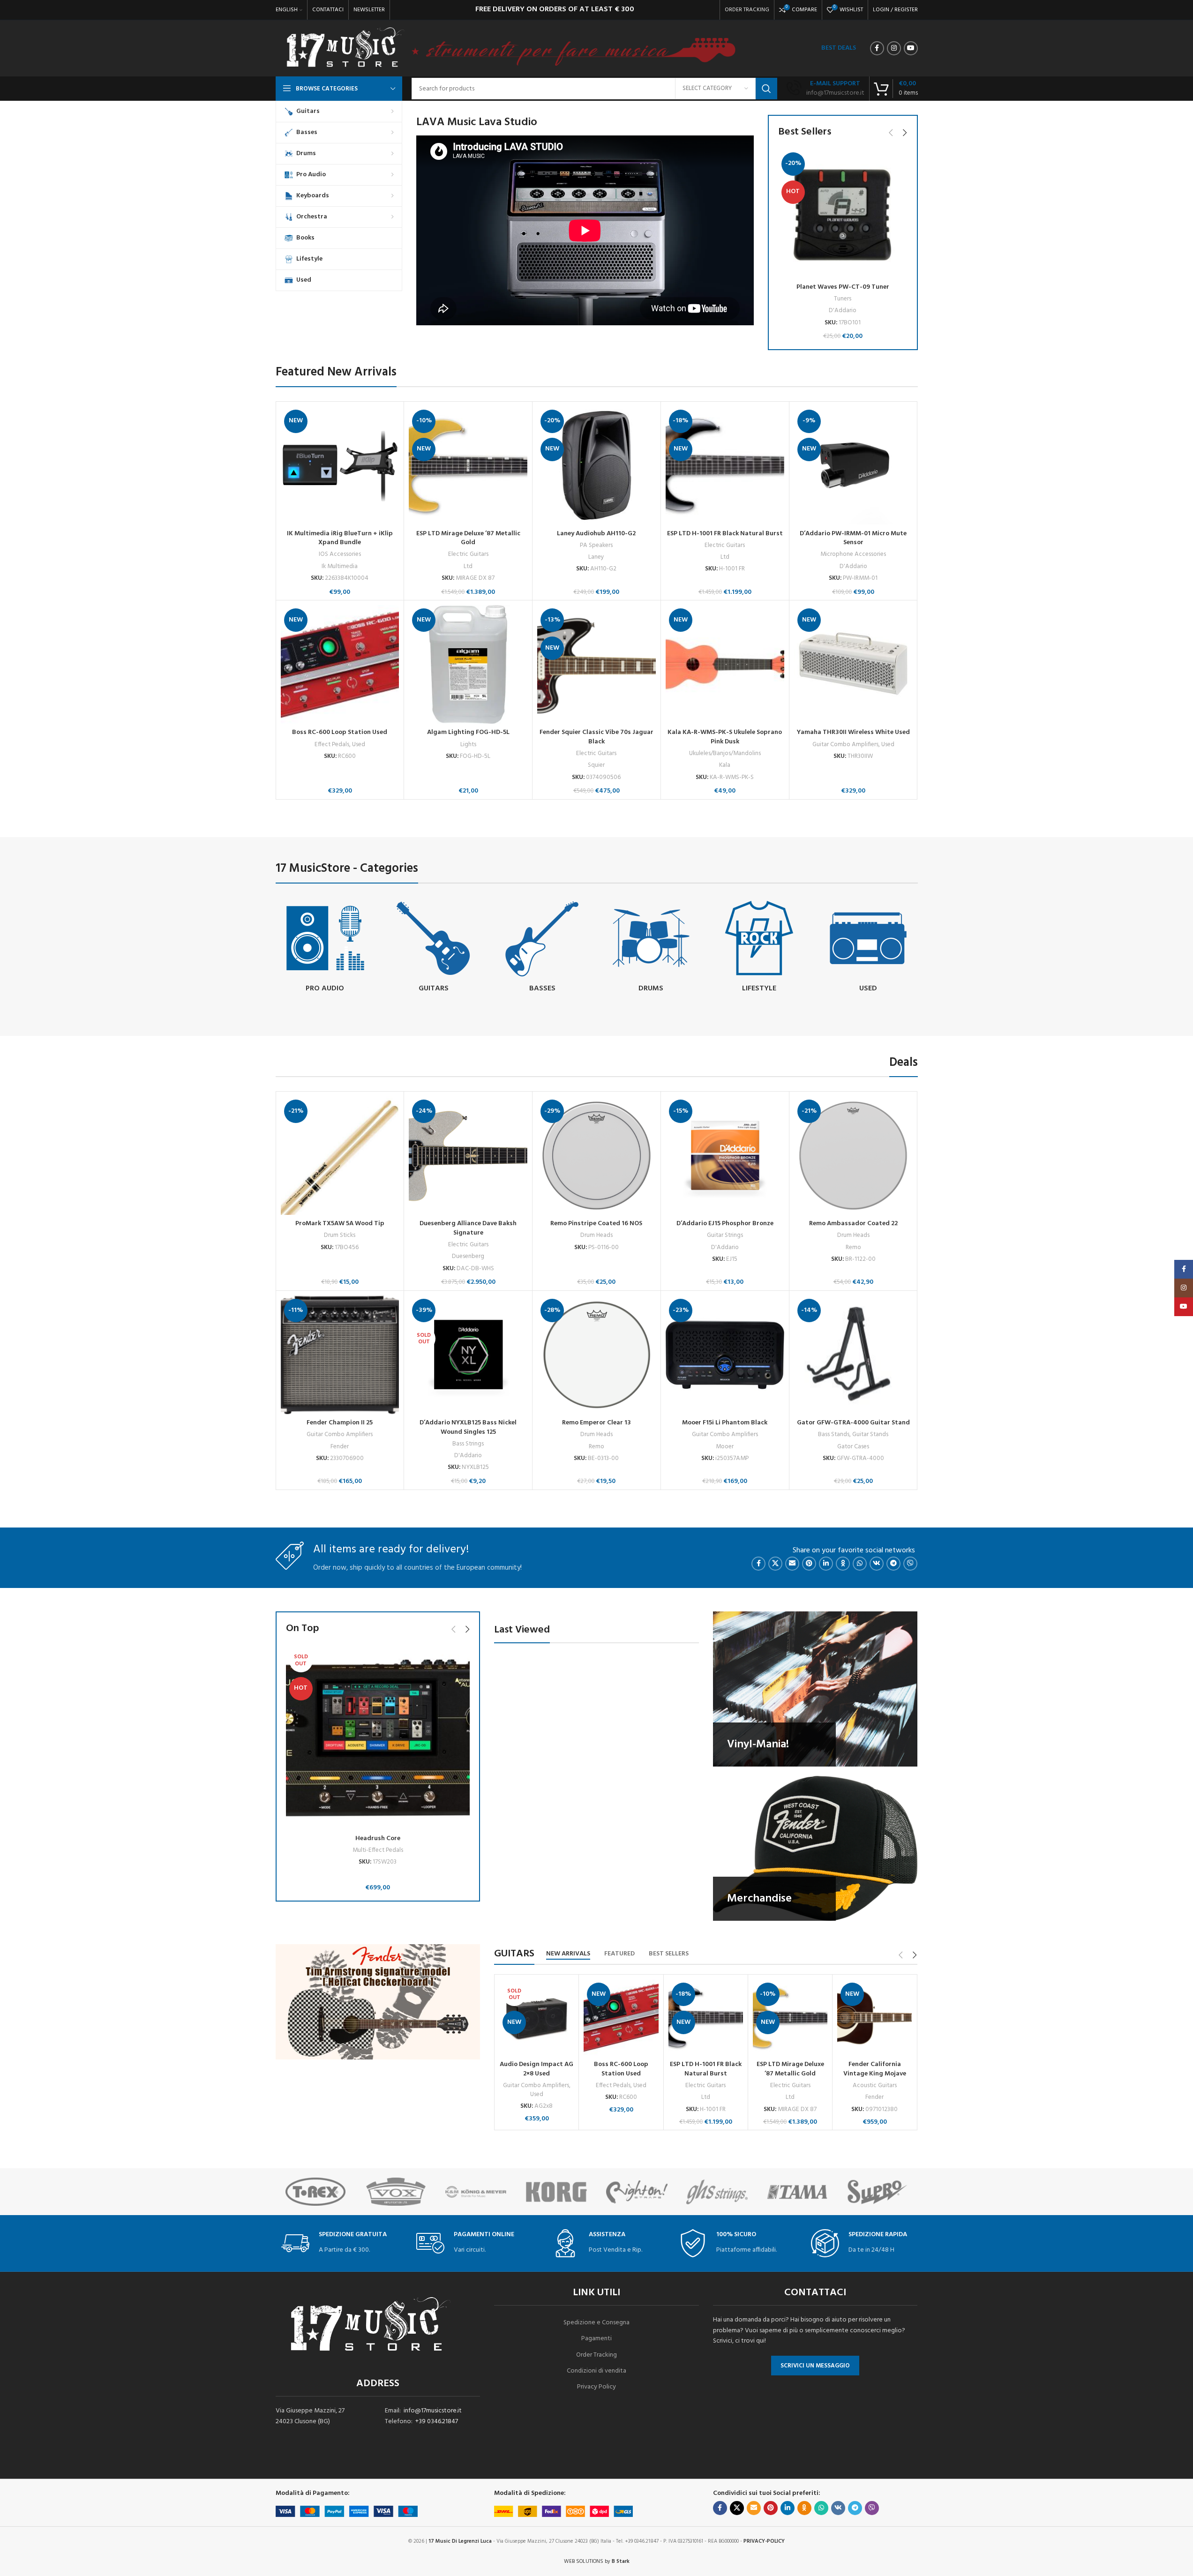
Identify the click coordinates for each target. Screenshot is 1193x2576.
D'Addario (843, 311)
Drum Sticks (340, 1235)
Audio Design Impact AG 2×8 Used (536, 2069)
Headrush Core (378, 1838)
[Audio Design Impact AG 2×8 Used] (536, 2018)
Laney (596, 557)
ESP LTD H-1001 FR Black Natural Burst (725, 534)
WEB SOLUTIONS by (597, 2561)
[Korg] (484, 2192)
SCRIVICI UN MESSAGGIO (815, 2366)
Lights (468, 745)
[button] (891, 133)
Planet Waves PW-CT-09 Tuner (843, 287)
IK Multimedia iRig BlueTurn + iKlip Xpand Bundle (340, 538)
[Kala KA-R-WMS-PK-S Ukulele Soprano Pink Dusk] (725, 664)
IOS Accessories (340, 554)
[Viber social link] (910, 1564)
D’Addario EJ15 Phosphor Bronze (725, 1224)
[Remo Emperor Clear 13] (596, 1355)
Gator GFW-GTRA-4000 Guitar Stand (853, 1423)
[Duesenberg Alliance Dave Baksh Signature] (468, 1156)
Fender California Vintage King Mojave (875, 2069)
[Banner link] (815, 1689)
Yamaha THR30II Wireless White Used (853, 732)
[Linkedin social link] (826, 1564)
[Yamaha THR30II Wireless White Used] (853, 664)
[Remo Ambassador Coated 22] (853, 1156)
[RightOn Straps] (565, 2192)
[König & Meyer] (404, 2192)
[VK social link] (877, 1564)
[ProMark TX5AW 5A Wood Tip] (340, 1156)
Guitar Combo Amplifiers (845, 745)
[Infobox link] (825, 89)
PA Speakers (596, 545)
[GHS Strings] (645, 2192)
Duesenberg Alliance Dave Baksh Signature (468, 1228)
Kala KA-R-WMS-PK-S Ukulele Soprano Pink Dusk (725, 737)
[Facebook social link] (877, 48)
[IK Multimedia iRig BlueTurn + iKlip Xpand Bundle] (340, 466)
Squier (596, 765)
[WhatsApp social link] (860, 1564)
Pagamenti (596, 2339)
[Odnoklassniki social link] (843, 1564)
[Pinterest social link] (809, 1564)
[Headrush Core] (378, 1738)
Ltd (468, 566)
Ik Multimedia (340, 566)
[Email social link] (792, 1564)
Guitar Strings (725, 1235)
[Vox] (324, 2192)
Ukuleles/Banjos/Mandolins (725, 753)
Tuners (843, 299)
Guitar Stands (870, 1434)
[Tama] (725, 2192)
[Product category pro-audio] (325, 948)
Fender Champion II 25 (340, 1423)
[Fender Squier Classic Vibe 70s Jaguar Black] (596, 664)
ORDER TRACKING (747, 10)
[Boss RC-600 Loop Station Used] (340, 664)
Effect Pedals (332, 745)
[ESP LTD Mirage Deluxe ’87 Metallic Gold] (468, 466)
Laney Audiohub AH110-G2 (596, 534)
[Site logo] (345, 49)
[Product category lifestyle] (759, 948)
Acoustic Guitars (875, 2086)
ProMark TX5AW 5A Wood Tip (340, 1224)
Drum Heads (596, 1235)
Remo (853, 1247)
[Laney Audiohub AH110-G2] (596, 466)
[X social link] (775, 1564)
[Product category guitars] (434, 948)
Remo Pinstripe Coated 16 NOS (596, 1224)
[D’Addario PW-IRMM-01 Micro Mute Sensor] (853, 466)
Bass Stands (834, 1434)
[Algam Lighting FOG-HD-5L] (468, 664)
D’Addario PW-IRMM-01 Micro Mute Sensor (853, 538)
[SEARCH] (766, 89)
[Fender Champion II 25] (340, 1355)
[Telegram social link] (893, 1564)
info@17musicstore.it (433, 2411)
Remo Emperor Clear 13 (596, 1423)
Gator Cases (853, 1447)
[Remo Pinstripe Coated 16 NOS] (596, 1156)
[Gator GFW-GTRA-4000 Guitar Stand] (853, 1355)
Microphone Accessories (853, 554)
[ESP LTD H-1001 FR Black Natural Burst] (725, 466)
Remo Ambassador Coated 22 (853, 1224)
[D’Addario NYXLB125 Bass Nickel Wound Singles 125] (468, 1355)
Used (359, 745)
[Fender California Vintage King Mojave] (874, 2018)
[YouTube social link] (911, 48)
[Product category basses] (542, 948)
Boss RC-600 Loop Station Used (340, 732)
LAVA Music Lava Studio (477, 122)
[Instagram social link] (894, 48)
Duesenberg (468, 1256)
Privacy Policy (596, 2387)
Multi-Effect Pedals (378, 1850)
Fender (340, 1447)
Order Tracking (596, 2355)
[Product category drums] (651, 948)
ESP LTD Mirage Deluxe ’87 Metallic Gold (468, 538)
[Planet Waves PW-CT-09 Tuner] (843, 214)
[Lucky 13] (886, 2192)
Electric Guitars (468, 554)
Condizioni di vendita (596, 2371)
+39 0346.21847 (437, 2422)
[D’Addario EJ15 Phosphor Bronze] (725, 1156)
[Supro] (805, 2192)
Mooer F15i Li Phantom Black (725, 1423)
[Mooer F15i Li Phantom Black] (725, 1355)
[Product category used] (868, 948)
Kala (725, 765)
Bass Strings (468, 1444)
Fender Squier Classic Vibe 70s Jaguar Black (596, 737)
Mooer (725, 1447)
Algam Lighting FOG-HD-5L (468, 732)
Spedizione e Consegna (596, 2323)
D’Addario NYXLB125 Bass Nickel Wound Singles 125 (468, 1427)
